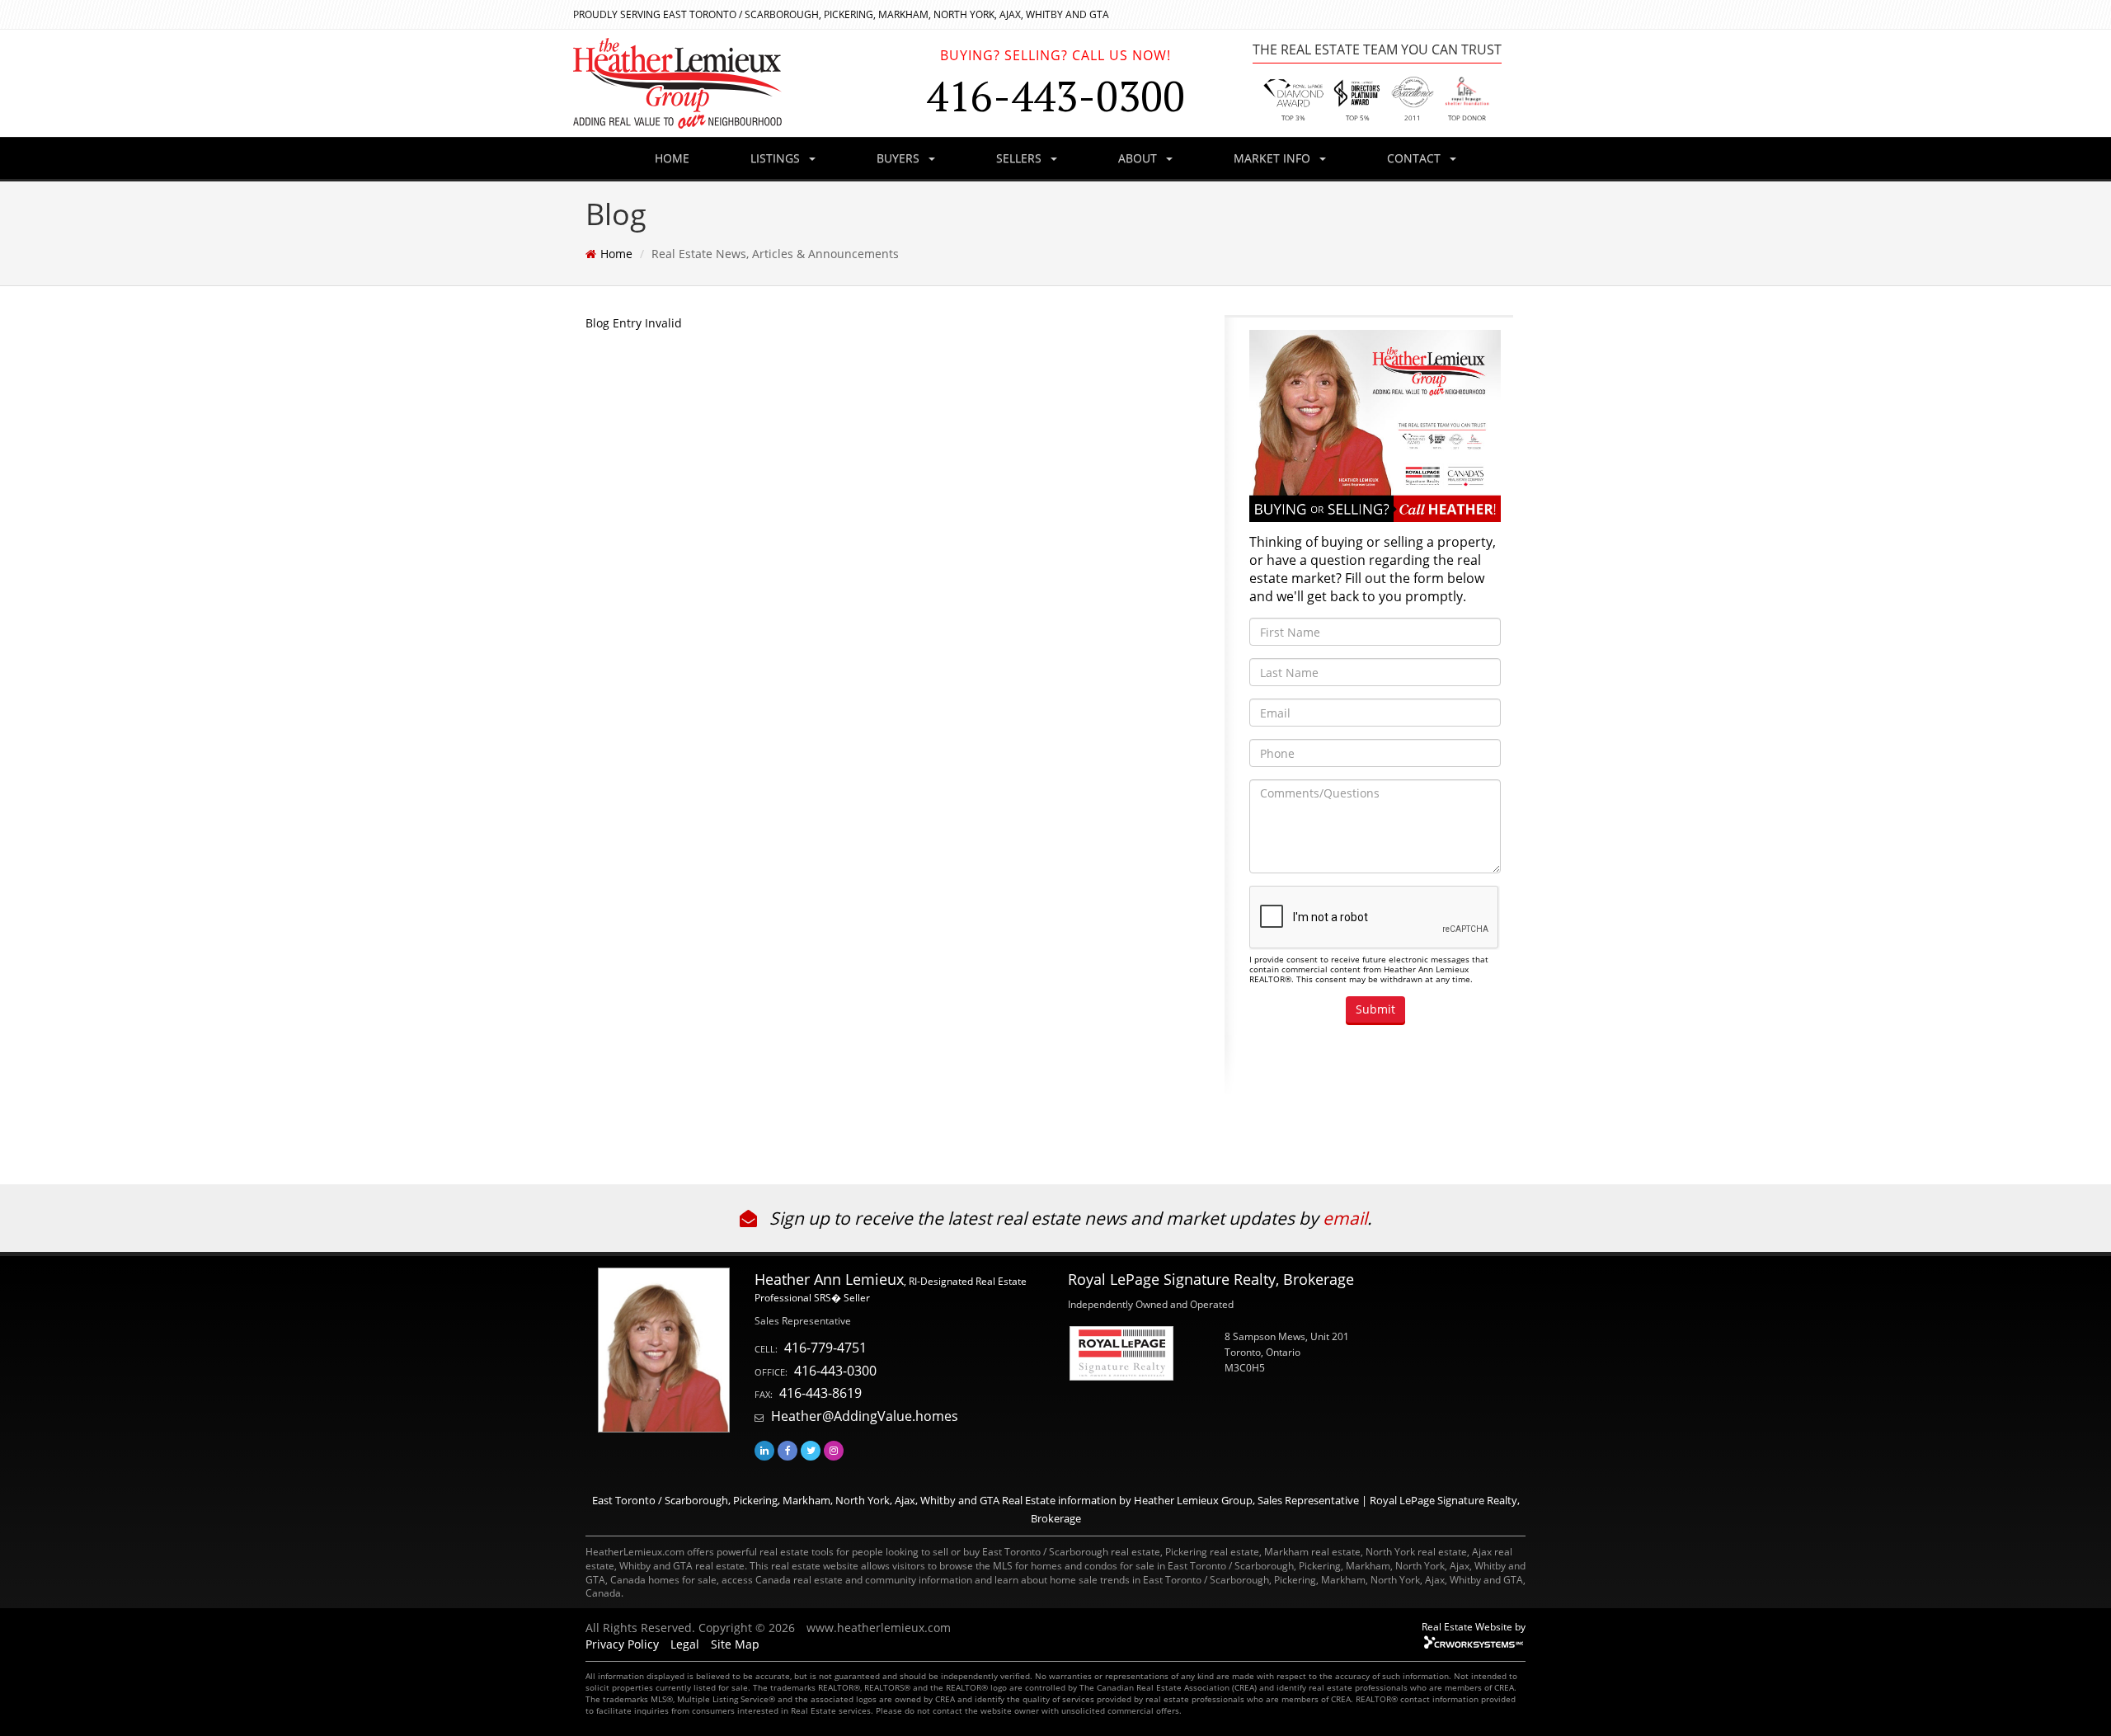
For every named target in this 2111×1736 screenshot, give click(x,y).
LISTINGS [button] (777, 158)
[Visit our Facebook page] (788, 1450)
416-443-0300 (835, 1371)
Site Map (735, 1644)
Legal (685, 1644)
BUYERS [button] (900, 158)
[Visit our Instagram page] (834, 1450)
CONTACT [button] (1415, 158)
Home (616, 254)
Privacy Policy (622, 1644)
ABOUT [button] (1139, 158)
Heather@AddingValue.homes (865, 1416)
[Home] (734, 83)
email (1345, 1218)
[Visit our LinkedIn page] (764, 1450)
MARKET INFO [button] (1274, 158)
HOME (672, 158)
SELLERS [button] (1020, 158)
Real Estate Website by (1474, 1626)
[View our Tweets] (811, 1450)
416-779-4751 (825, 1348)
